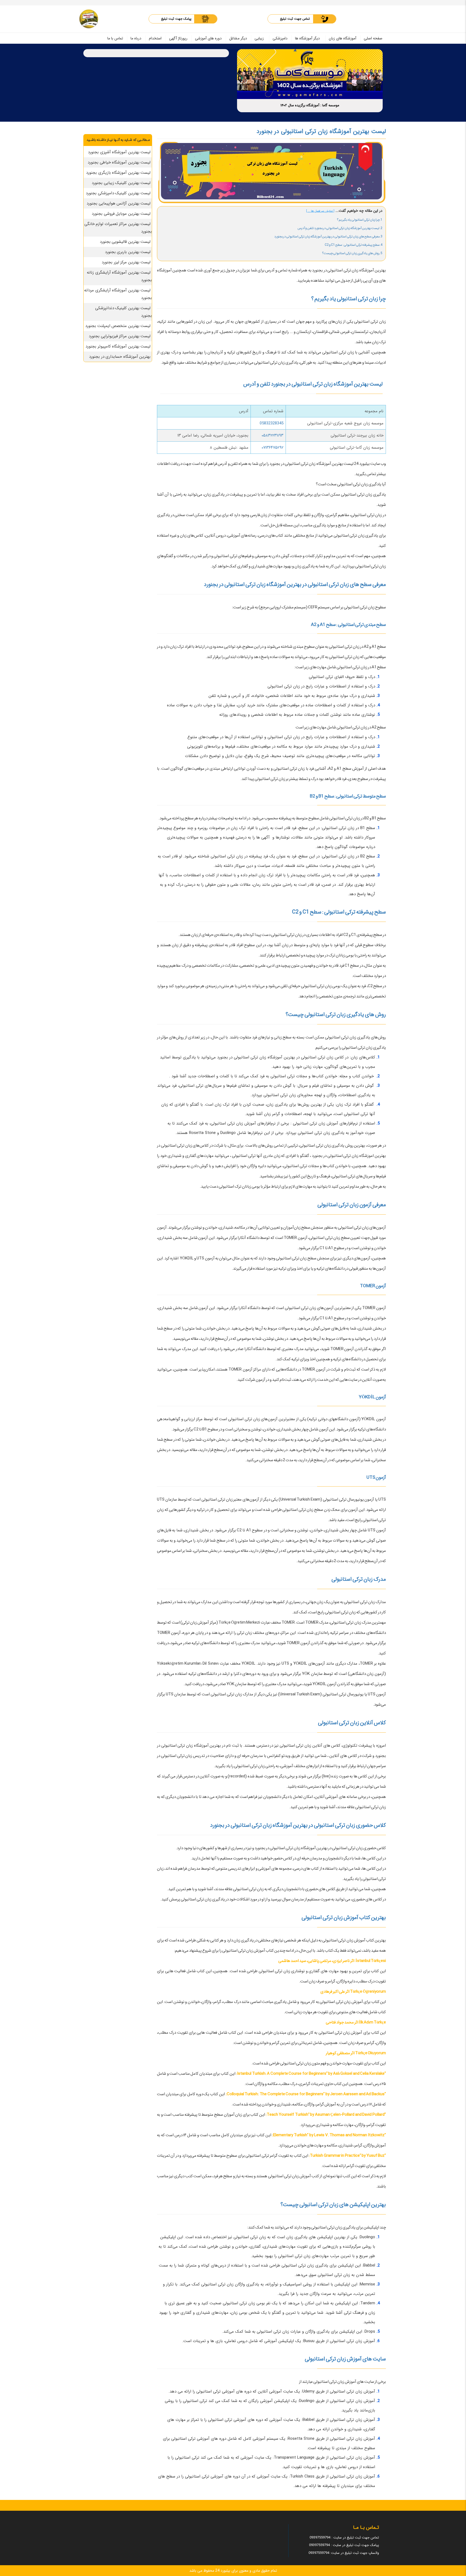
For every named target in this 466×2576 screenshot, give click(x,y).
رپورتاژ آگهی (178, 38)
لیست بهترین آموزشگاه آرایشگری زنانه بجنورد (119, 276)
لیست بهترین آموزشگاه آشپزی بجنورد (119, 152)
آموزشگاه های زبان (342, 38)
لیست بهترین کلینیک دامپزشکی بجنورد (118, 193)
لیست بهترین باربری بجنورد (128, 252)
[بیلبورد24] (89, 19)
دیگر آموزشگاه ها (307, 38)
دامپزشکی (280, 38)
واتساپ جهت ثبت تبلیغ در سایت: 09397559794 (344, 2553)
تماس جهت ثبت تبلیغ (295, 19)
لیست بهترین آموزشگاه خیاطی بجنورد (119, 162)
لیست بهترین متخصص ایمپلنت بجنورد (118, 326)
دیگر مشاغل (238, 38)
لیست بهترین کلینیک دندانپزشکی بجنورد (124, 312)
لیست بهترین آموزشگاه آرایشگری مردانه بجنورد (118, 294)
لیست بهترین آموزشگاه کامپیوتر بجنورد (118, 346)
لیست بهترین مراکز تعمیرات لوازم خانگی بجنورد (118, 228)
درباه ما (136, 38)
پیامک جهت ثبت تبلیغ (176, 19)
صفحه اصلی (373, 38)
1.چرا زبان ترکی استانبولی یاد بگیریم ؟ (360, 220)
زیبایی (259, 38)
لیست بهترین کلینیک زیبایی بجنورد (121, 183)
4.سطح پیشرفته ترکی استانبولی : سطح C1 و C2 (354, 245)
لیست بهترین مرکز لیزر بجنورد (126, 262)
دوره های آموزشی (208, 38)
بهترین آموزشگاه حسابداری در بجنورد (120, 357)
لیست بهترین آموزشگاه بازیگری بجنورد (118, 173)
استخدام (155, 38)
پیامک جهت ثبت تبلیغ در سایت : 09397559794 (344, 2545)
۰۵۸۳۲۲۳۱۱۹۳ (273, 435)
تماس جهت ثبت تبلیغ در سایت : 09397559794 (344, 2538)
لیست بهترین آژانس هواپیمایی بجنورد (119, 203)
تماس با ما (115, 38)
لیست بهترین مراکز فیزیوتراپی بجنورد (120, 336)
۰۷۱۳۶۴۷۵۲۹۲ (273, 448)
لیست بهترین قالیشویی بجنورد (125, 242)
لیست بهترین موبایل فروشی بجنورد (121, 214)
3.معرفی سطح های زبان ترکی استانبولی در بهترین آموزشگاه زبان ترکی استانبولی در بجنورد (328, 236)
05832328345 (272, 423)
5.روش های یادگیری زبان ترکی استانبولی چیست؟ (352, 253)
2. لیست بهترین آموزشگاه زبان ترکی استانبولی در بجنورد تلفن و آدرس (340, 228)
